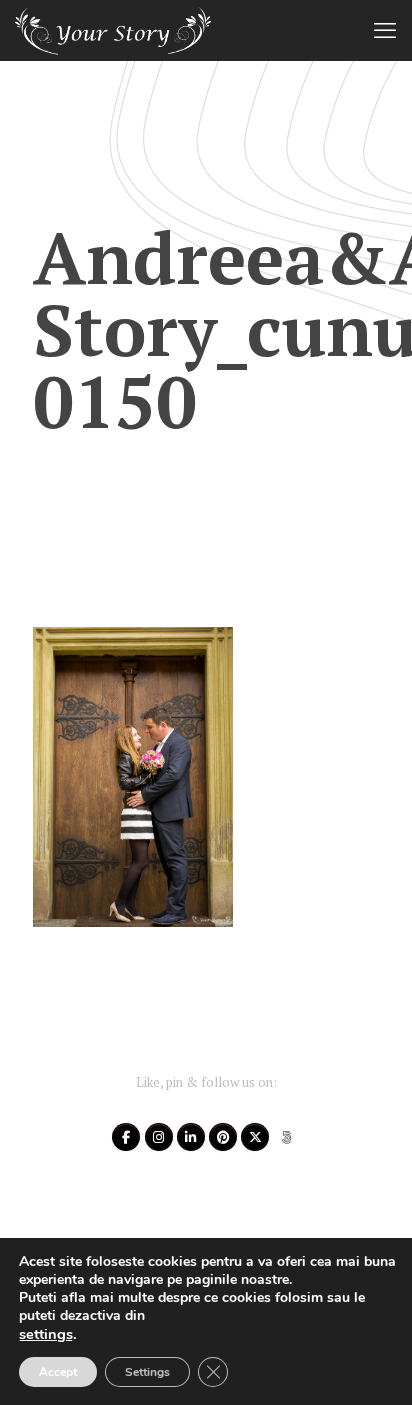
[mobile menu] (385, 30)
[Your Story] (113, 30)
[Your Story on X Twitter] (255, 1137)
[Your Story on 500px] (287, 1137)
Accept (58, 1372)
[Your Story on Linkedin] (191, 1137)
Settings (147, 1372)
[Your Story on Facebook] (126, 1137)
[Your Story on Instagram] (159, 1137)
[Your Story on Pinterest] (223, 1137)
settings (46, 1334)
